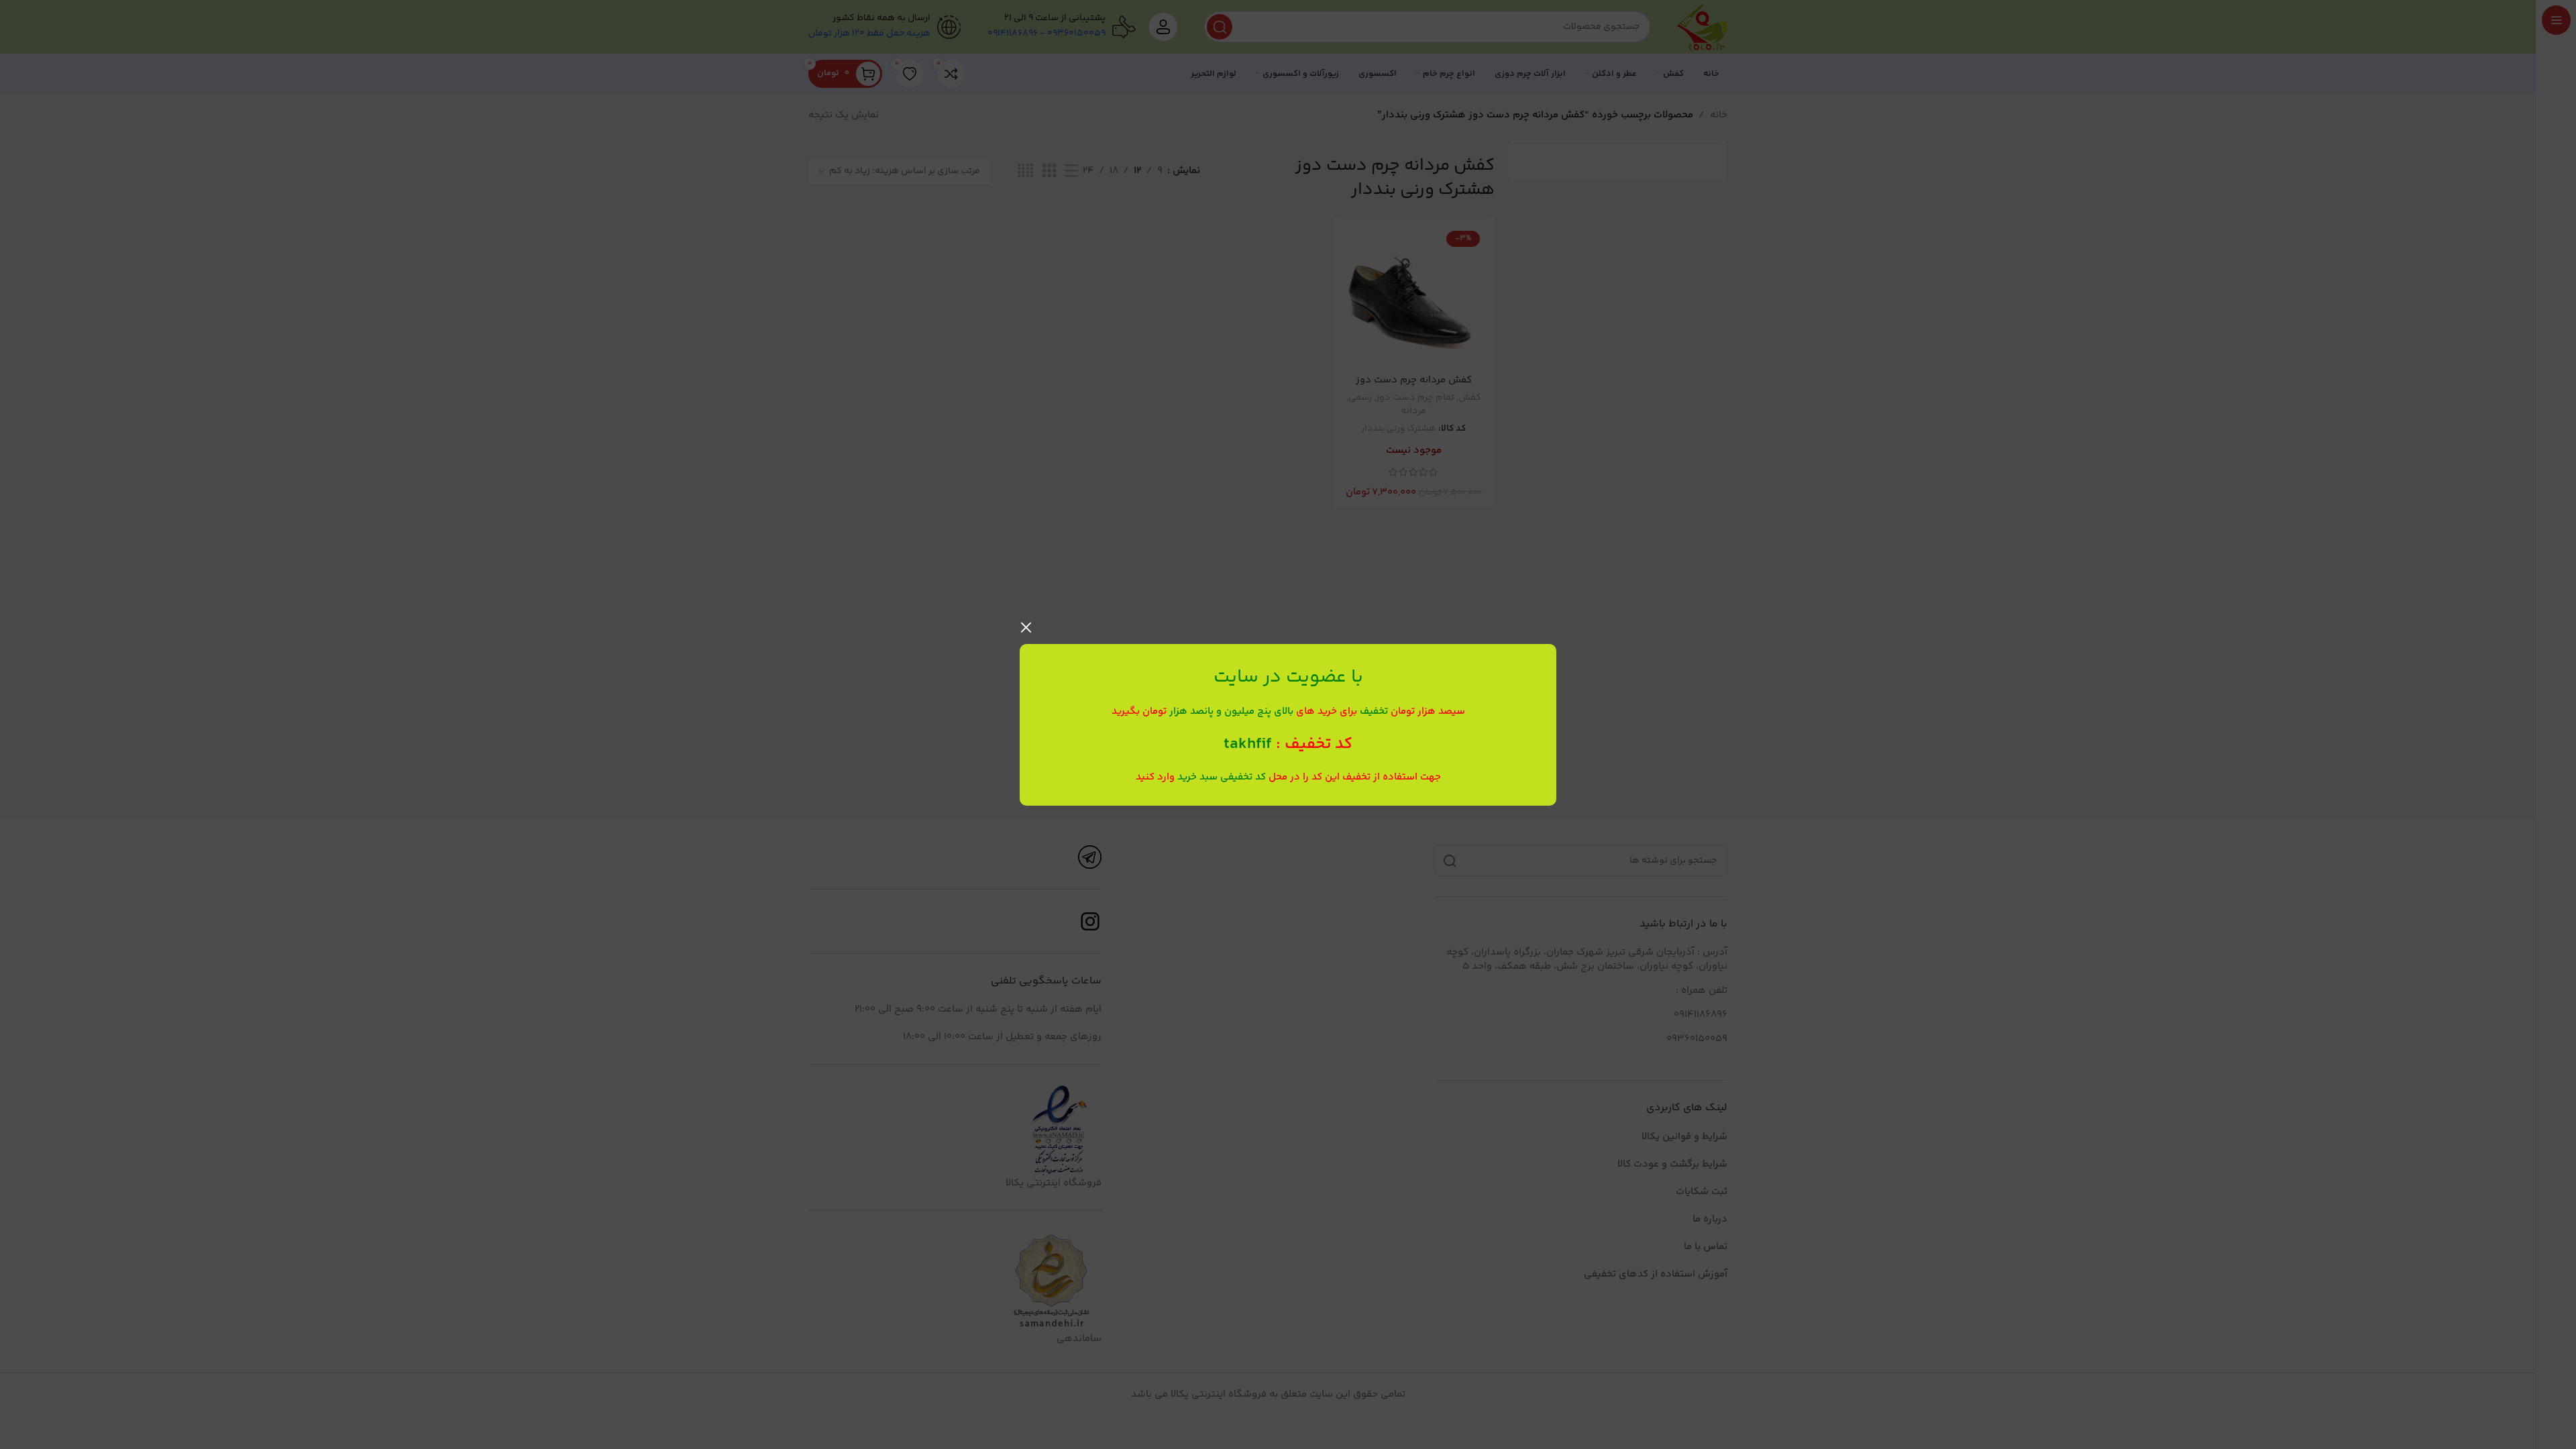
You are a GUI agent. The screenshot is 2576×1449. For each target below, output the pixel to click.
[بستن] (1026, 627)
